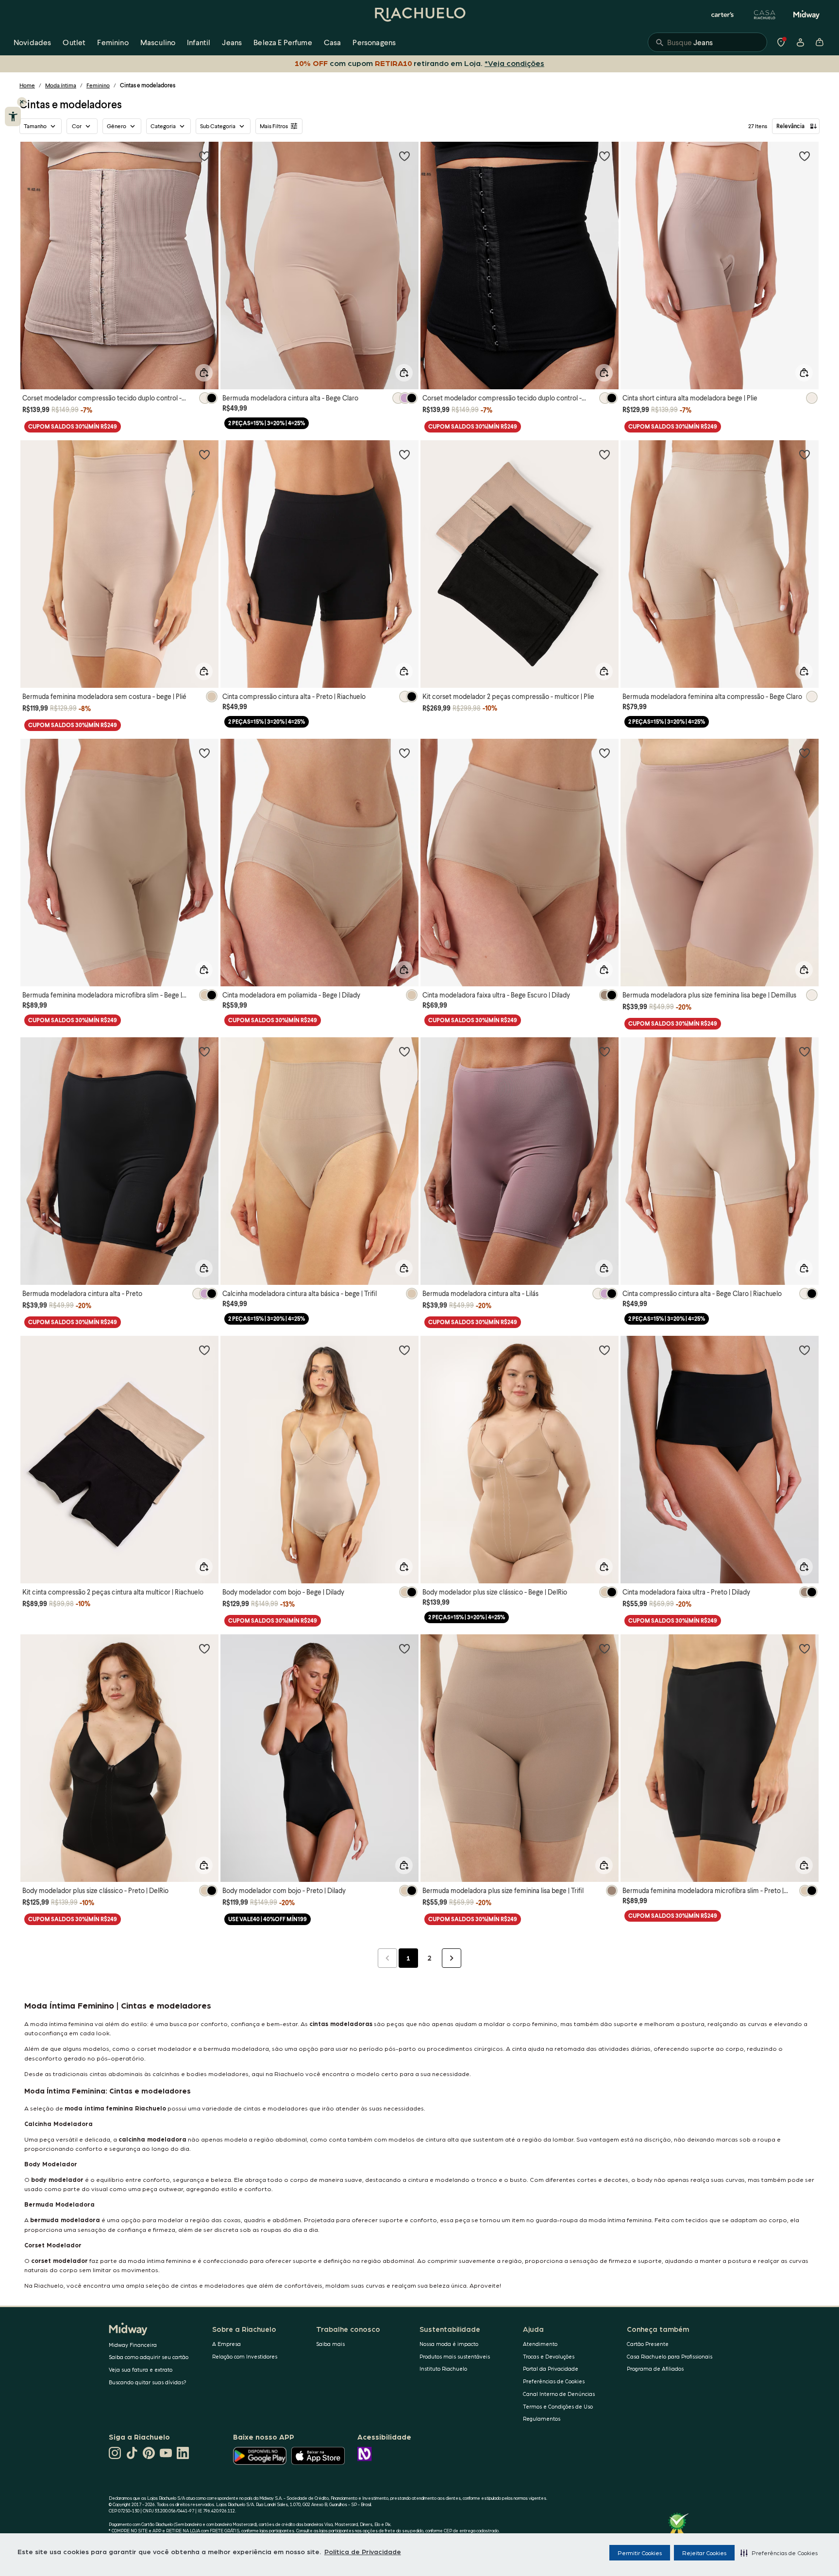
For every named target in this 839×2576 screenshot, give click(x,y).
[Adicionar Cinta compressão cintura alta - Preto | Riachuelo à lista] (404, 454)
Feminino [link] (113, 42)
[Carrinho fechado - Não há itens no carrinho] (820, 42)
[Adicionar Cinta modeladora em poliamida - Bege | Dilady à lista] (404, 753)
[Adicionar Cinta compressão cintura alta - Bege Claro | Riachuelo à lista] (805, 1051)
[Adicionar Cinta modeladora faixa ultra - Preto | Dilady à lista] (805, 1350)
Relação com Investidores (245, 2356)
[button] (779, 2553)
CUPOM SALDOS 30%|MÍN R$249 (73, 426)
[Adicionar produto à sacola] (204, 373)
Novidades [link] (32, 42)
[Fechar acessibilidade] (22, 102)
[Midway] (806, 15)
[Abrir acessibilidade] (13, 116)
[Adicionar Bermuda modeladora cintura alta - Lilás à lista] (604, 1051)
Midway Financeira (133, 2345)
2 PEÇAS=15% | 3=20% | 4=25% (267, 423)
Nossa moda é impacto (449, 2344)
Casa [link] (333, 42)
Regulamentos (542, 2418)
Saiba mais (330, 2344)
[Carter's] (723, 15)
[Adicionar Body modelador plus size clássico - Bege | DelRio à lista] (604, 1350)
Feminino (98, 85)
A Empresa (227, 2344)
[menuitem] (32, 42)
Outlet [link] (74, 42)
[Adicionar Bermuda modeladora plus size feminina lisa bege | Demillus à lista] (805, 753)
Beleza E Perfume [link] (283, 42)
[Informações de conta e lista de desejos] (800, 42)
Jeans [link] (232, 42)
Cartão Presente (648, 2344)
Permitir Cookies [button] (640, 2553)
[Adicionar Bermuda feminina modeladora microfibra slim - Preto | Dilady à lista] (805, 1648)
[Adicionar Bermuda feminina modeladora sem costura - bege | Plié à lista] (204, 454)
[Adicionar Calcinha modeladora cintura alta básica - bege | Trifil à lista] (404, 1051)
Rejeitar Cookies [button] (704, 2553)
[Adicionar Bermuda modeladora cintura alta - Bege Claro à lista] (404, 156)
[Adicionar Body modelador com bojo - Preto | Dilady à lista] (404, 1648)
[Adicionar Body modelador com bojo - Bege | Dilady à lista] (404, 1350)
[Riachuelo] (419, 15)
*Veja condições (512, 63)
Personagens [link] (374, 42)
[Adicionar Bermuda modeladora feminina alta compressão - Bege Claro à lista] (805, 454)
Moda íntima (61, 85)
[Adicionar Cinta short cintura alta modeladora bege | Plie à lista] (805, 156)
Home (27, 85)
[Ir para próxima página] (452, 1958)
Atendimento (540, 2344)
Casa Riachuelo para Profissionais (670, 2356)
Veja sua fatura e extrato (141, 2369)
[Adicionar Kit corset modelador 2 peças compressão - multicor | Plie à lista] (604, 454)
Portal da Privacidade (551, 2368)
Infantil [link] (199, 42)
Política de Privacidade (363, 2551)
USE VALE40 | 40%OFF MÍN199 (268, 1919)
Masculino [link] (158, 42)
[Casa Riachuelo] (765, 15)
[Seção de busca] (707, 42)
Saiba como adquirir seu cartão (149, 2357)
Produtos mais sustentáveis (455, 2356)
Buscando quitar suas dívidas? (148, 2382)
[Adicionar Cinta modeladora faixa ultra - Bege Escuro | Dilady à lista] (604, 753)
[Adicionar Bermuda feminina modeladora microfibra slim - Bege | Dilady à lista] (204, 753)
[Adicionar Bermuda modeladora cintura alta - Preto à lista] (204, 1051)
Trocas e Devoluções (549, 2356)
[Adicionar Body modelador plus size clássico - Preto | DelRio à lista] (204, 1648)
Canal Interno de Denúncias (559, 2394)
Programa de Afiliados (655, 2368)
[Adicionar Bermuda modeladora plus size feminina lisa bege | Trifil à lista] (604, 1648)
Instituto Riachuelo (443, 2368)
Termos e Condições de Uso (558, 2406)
